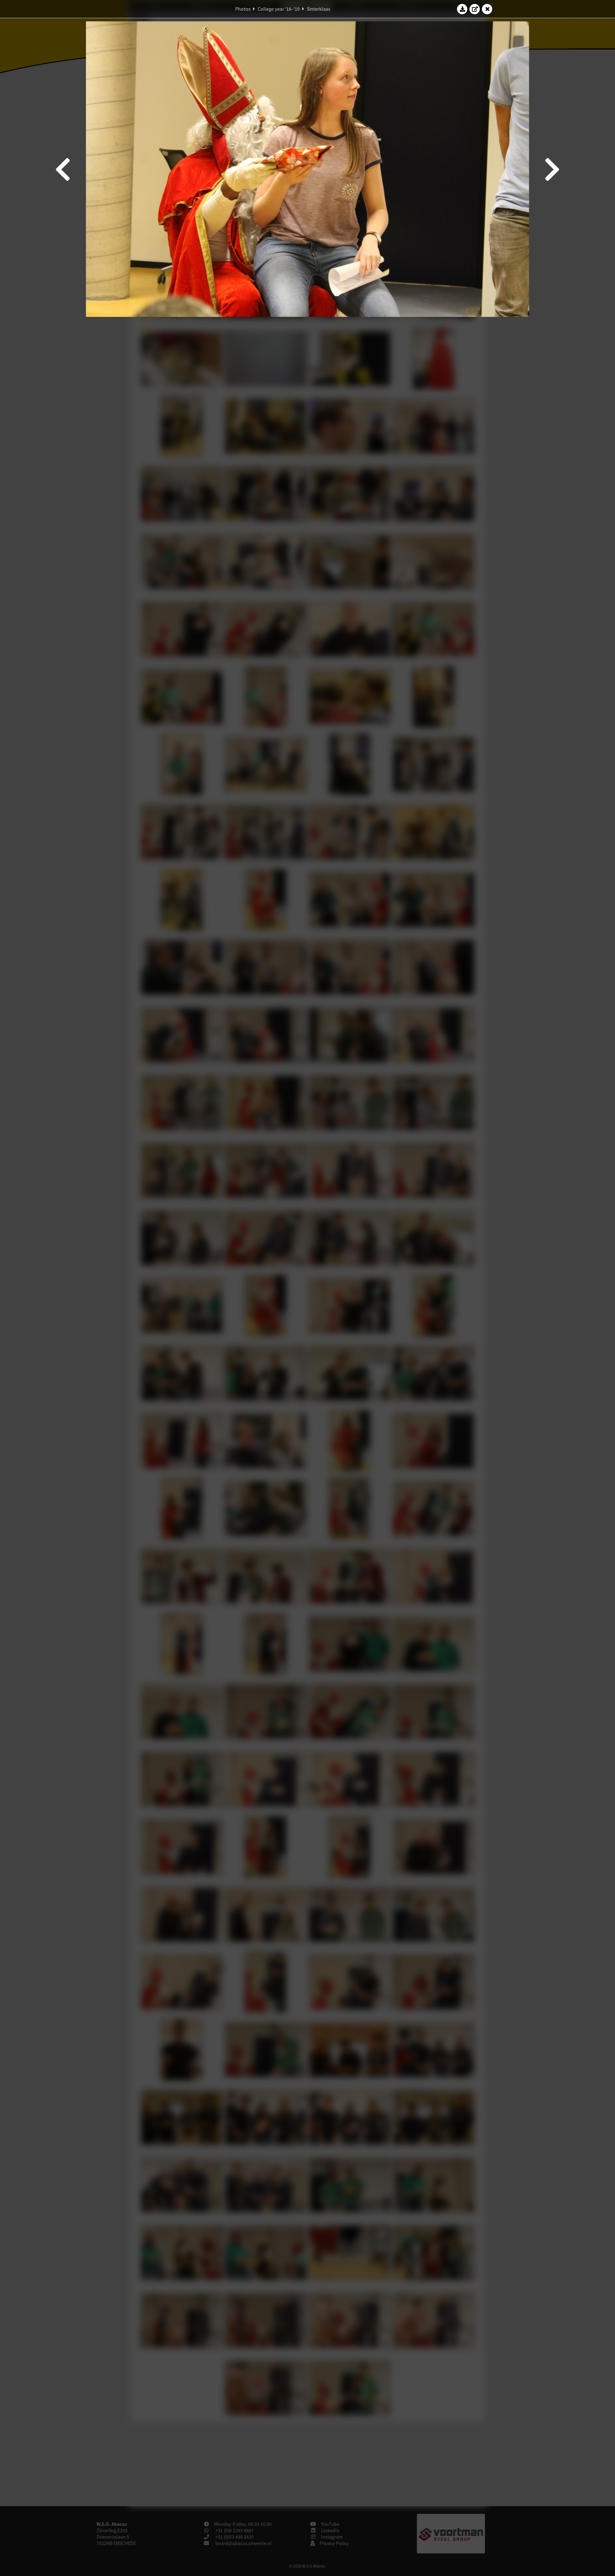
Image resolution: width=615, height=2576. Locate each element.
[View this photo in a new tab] (475, 9)
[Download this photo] (462, 9)
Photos (243, 9)
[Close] (487, 9)
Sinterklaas (319, 9)
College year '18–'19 (279, 9)
